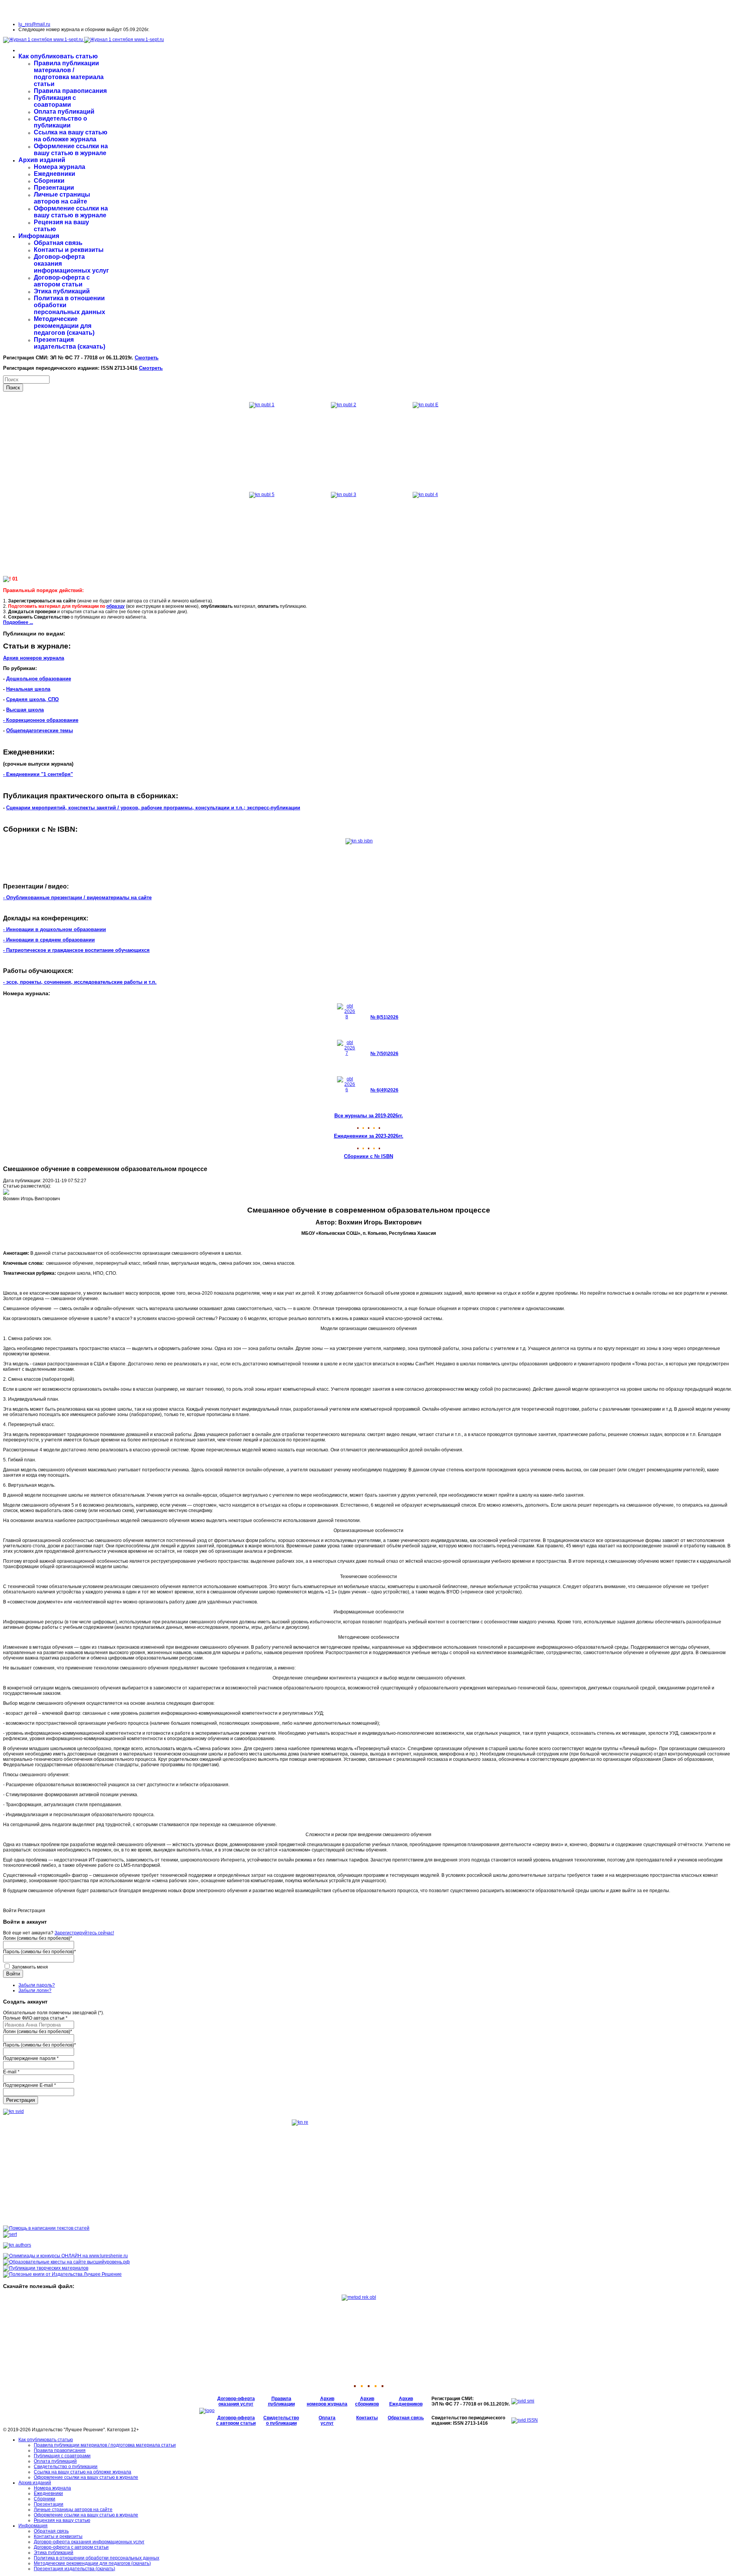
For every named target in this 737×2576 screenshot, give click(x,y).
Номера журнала (59, 167)
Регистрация (21, 2100)
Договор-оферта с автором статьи (62, 281)
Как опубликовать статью (58, 56)
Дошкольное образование (39, 679)
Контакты (367, 2418)
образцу (116, 606)
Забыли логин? (35, 1990)
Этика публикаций (62, 291)
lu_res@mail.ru (34, 24)
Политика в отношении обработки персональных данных (97, 2558)
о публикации (281, 2423)
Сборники (49, 181)
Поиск (13, 388)
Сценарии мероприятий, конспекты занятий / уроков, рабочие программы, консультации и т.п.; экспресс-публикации (153, 808)
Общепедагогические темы (40, 730)
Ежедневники (55, 174)
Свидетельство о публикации (60, 122)
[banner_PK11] (62, 2274)
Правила (281, 2399)
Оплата (327, 2418)
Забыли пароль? (37, 1985)
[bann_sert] (10, 2234)
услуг (327, 2423)
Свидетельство (281, 2418)
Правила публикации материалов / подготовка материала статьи (69, 74)
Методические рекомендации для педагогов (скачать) (64, 326)
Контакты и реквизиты (69, 250)
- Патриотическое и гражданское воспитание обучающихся (76, 950)
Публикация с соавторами (55, 101)
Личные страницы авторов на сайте (62, 198)
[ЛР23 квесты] (66, 2262)
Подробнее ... (18, 622)
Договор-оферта (236, 2399)
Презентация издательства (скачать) (69, 343)
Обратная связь (58, 243)
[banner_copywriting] (46, 2228)
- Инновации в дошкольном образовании (55, 929)
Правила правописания (70, 91)
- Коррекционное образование (41, 720)
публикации (281, 2404)
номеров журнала (327, 2404)
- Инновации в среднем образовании (49, 940)
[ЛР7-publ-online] (46, 2268)
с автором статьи (236, 2423)
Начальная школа (28, 689)
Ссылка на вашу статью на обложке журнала (71, 136)
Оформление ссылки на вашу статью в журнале (71, 150)
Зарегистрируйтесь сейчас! (84, 1933)
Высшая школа (25, 710)
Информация (39, 236)
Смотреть (147, 358)
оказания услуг (236, 2404)
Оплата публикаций (64, 112)
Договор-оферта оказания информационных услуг (89, 2542)
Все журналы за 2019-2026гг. (369, 1116)
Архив (327, 2399)
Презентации (54, 188)
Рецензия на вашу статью (62, 2520)
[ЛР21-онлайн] (65, 2256)
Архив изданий (42, 160)
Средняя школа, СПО (32, 699)
